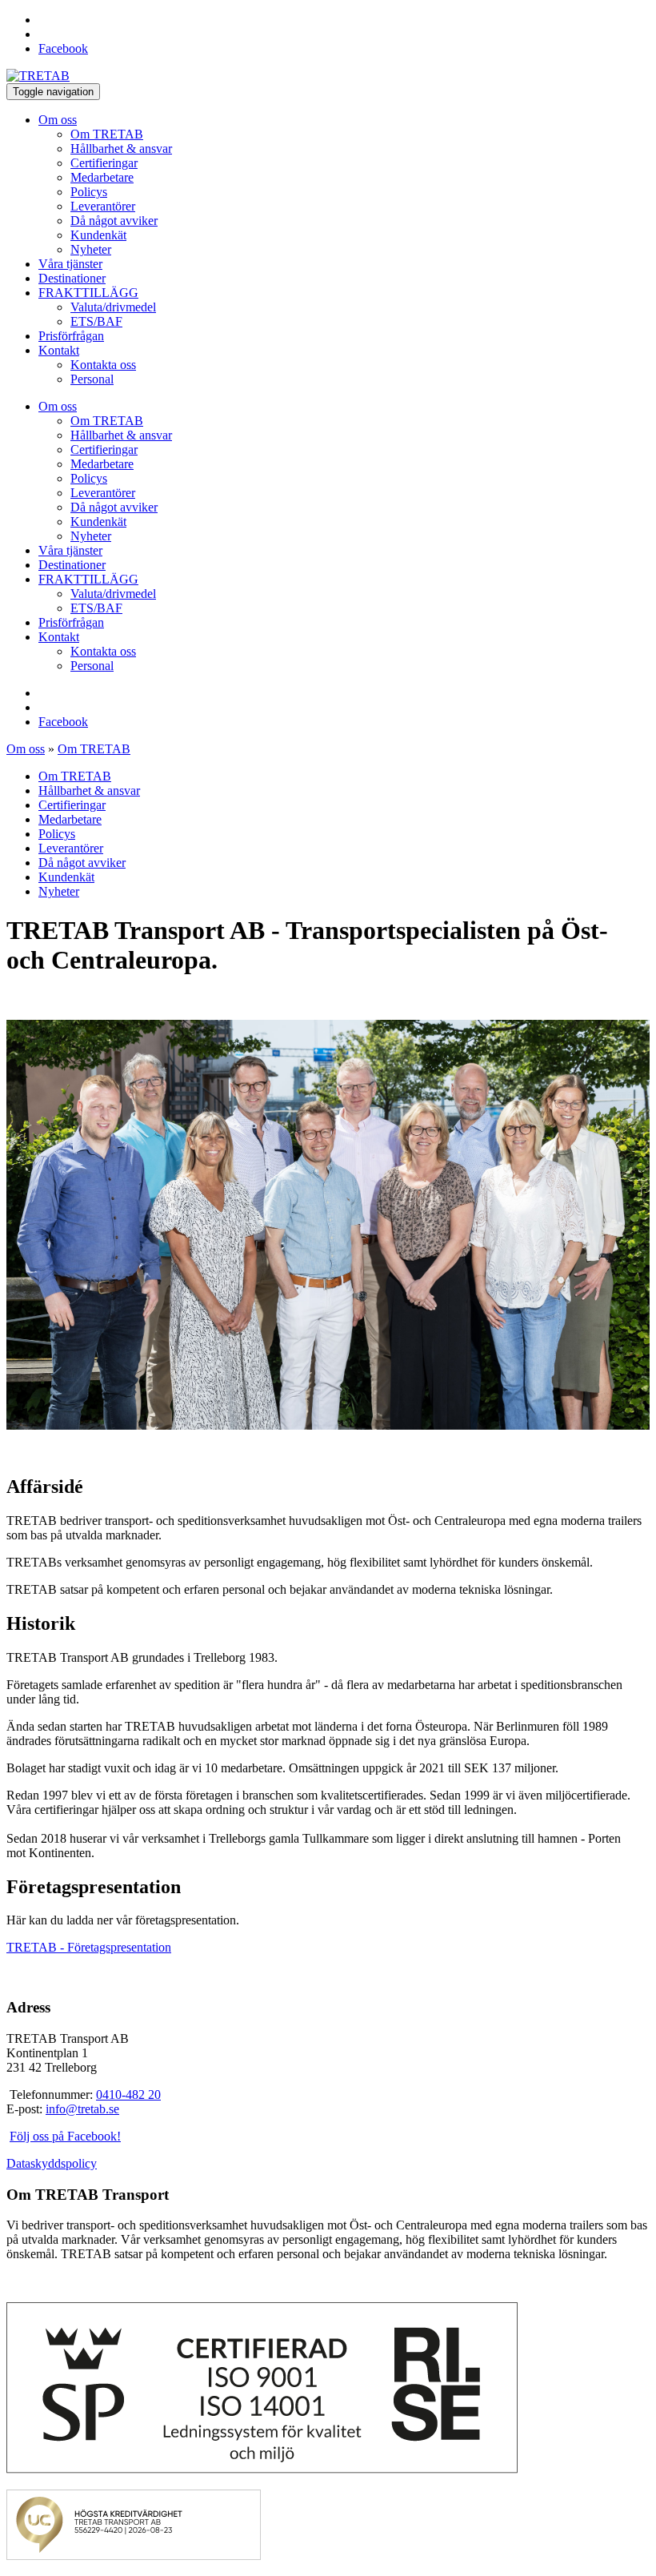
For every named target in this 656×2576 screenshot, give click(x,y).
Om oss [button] (58, 120)
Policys (89, 192)
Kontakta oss (103, 365)
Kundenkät (98, 235)
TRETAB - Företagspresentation (89, 1947)
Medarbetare (102, 177)
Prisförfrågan (71, 336)
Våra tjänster (70, 264)
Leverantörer (103, 206)
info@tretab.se (82, 2109)
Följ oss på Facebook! (65, 2136)
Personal (92, 379)
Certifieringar (104, 163)
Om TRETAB (107, 134)
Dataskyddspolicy (52, 2163)
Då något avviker (114, 221)
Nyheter (91, 249)
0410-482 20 (128, 2095)
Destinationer (72, 278)
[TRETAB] (38, 76)
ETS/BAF (96, 321)
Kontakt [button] (59, 350)
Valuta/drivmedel (113, 307)
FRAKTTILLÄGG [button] (88, 293)
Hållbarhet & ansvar (121, 148)
